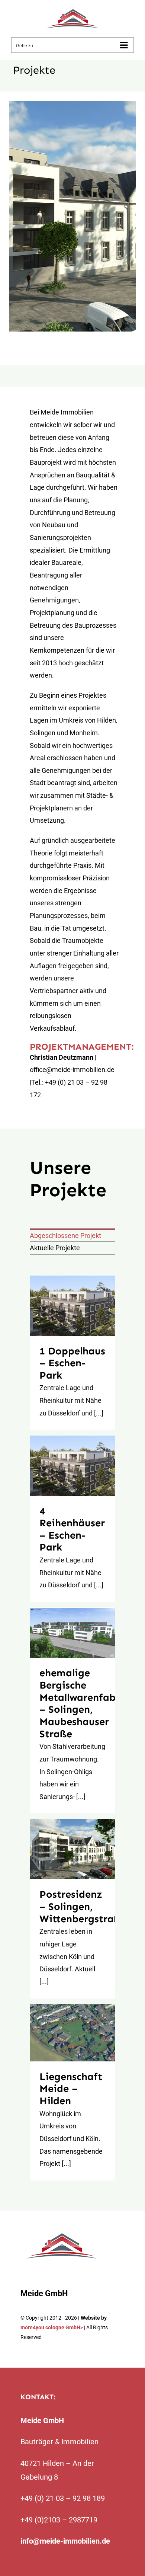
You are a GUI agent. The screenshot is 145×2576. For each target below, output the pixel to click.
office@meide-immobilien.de (72, 1070)
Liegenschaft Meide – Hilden (72, 2033)
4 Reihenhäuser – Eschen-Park (72, 1466)
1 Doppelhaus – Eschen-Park (72, 1306)
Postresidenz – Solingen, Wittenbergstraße (72, 1849)
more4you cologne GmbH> (52, 2327)
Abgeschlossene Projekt (65, 1236)
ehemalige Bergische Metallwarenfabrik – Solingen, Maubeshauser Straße (72, 1633)
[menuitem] (72, 1235)
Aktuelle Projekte (55, 1248)
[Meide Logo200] (61, 2234)
